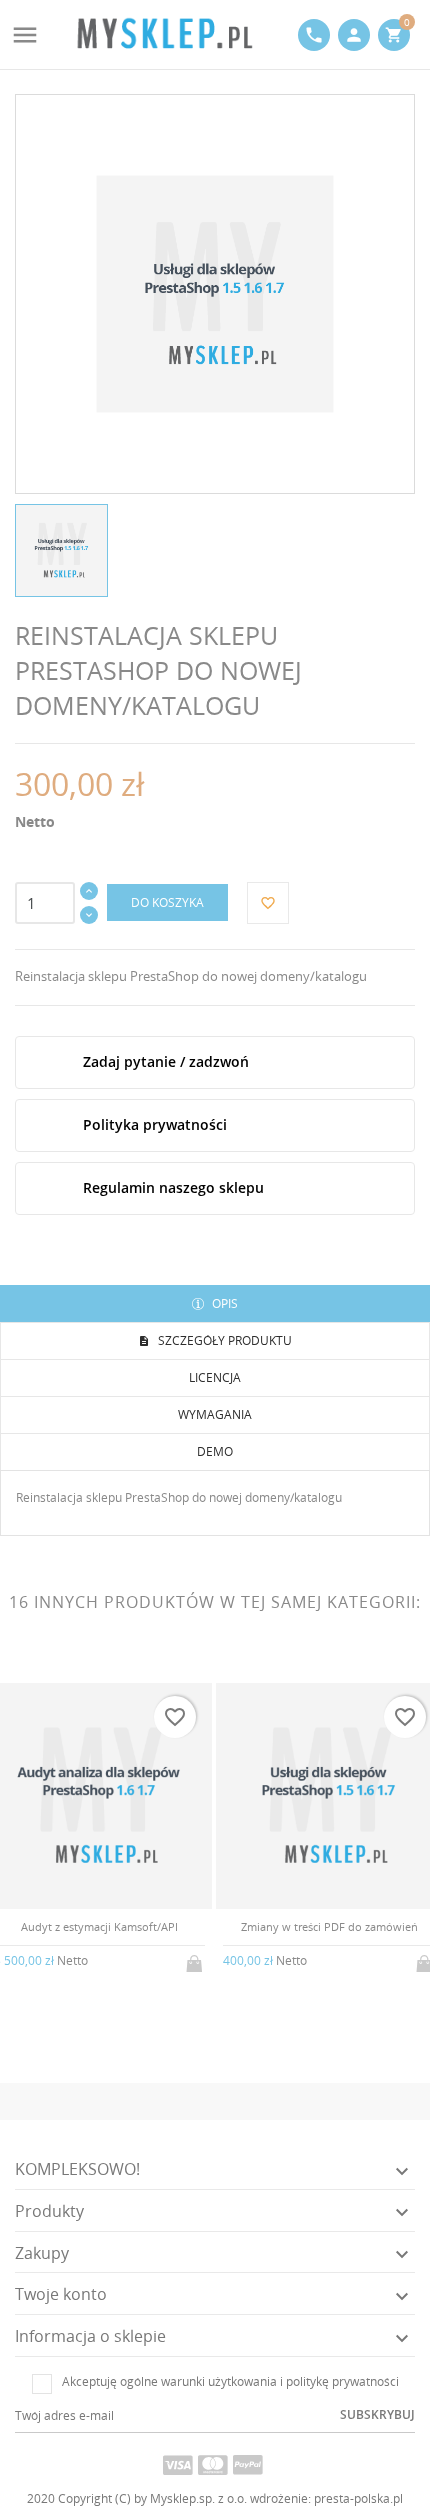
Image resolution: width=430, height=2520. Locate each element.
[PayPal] (248, 2464)
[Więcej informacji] (115, 1974)
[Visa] (178, 2464)
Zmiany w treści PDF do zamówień (329, 1926)
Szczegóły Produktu (223, 1340)
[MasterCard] (213, 2464)
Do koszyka (167, 902)
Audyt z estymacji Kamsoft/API (99, 1926)
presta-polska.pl (358, 2498)
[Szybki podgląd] (82, 1973)
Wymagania (215, 1414)
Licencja (215, 1377)
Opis (223, 1303)
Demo (215, 1451)
